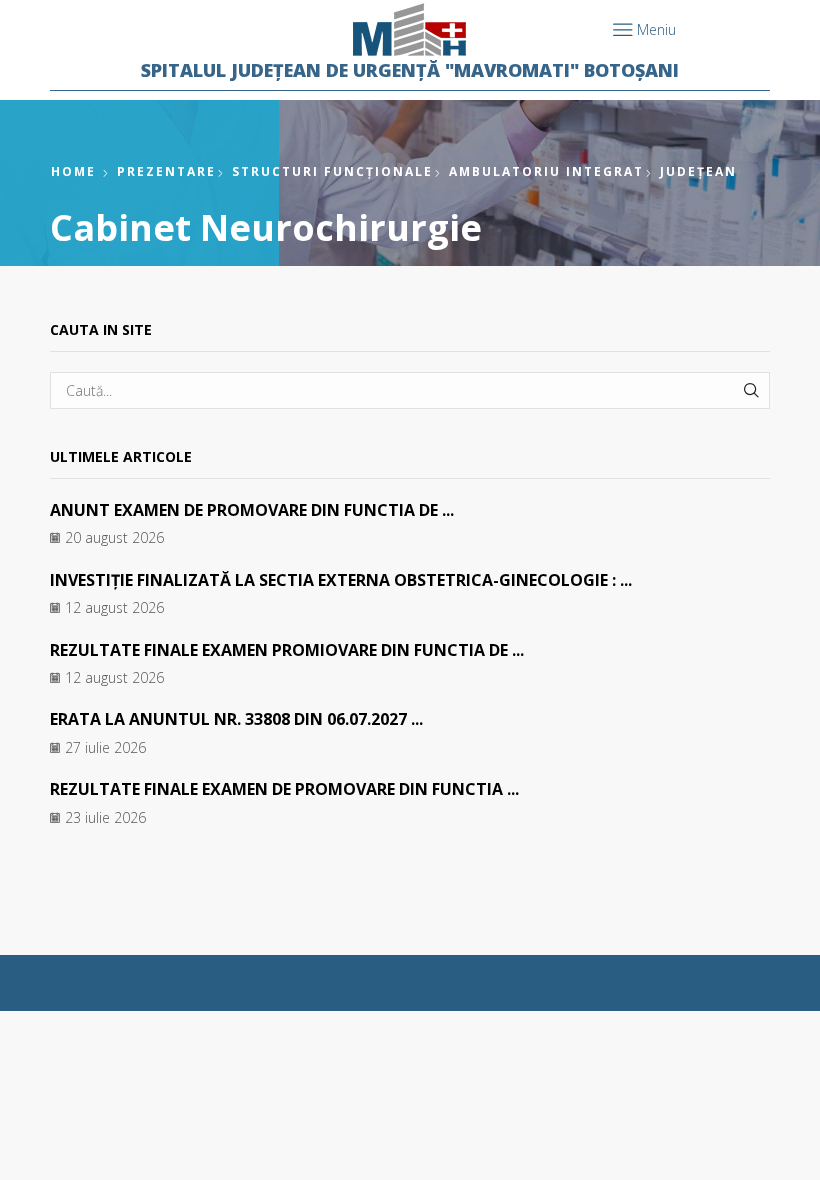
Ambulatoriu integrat (546, 172)
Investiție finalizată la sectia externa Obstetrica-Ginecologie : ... (341, 580)
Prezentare (166, 172)
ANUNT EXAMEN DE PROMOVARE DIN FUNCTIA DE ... (252, 510)
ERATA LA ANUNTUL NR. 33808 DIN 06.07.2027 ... (236, 719)
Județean (698, 172)
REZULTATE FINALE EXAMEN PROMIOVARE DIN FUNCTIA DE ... (287, 650)
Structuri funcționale (332, 172)
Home (73, 172)
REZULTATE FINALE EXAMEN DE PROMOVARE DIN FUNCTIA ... (284, 789)
